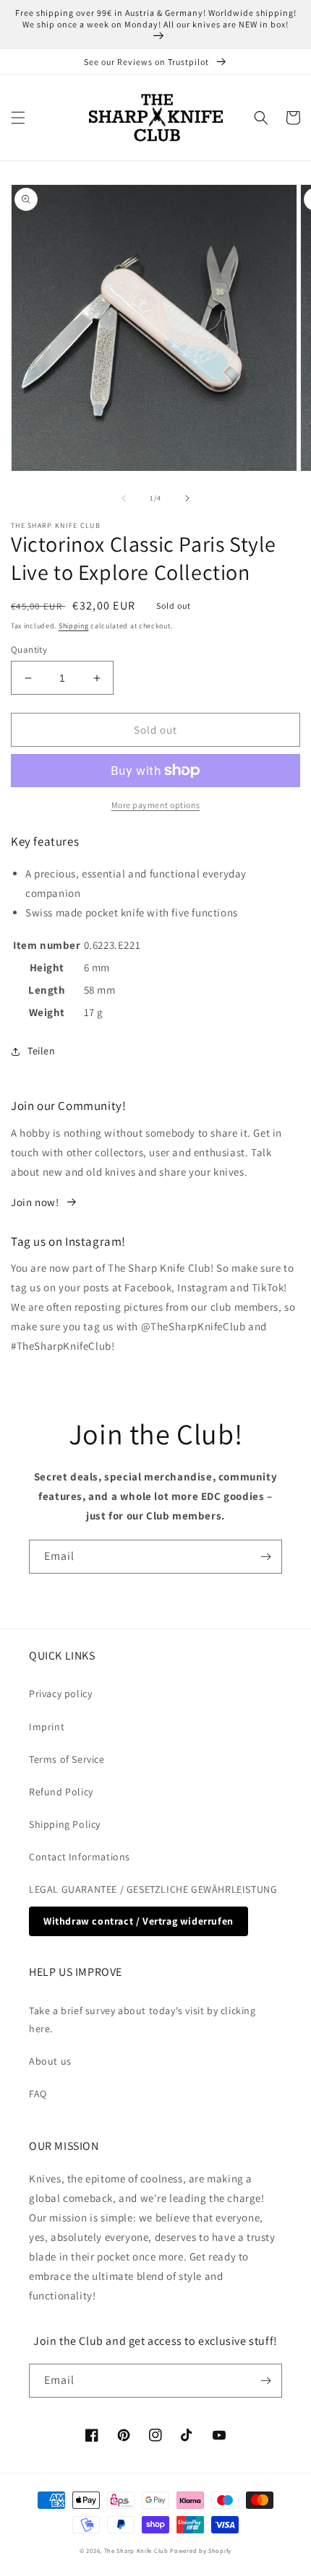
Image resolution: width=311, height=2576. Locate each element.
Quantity (29, 650)
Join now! (35, 1202)
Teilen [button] (42, 1051)
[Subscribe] (265, 1557)
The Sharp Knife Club (136, 2550)
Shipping (74, 626)
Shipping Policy (65, 1824)
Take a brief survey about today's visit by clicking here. (142, 2020)
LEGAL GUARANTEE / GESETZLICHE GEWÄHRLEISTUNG (153, 1889)
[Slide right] (187, 498)
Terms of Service (67, 1759)
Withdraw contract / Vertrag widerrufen (139, 1921)
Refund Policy (61, 1792)
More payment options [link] (156, 805)
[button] (18, 118)
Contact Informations (80, 1857)
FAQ (38, 2094)
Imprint (47, 1727)
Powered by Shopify (201, 2550)
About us (50, 2061)
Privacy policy (60, 1694)
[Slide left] (124, 498)
